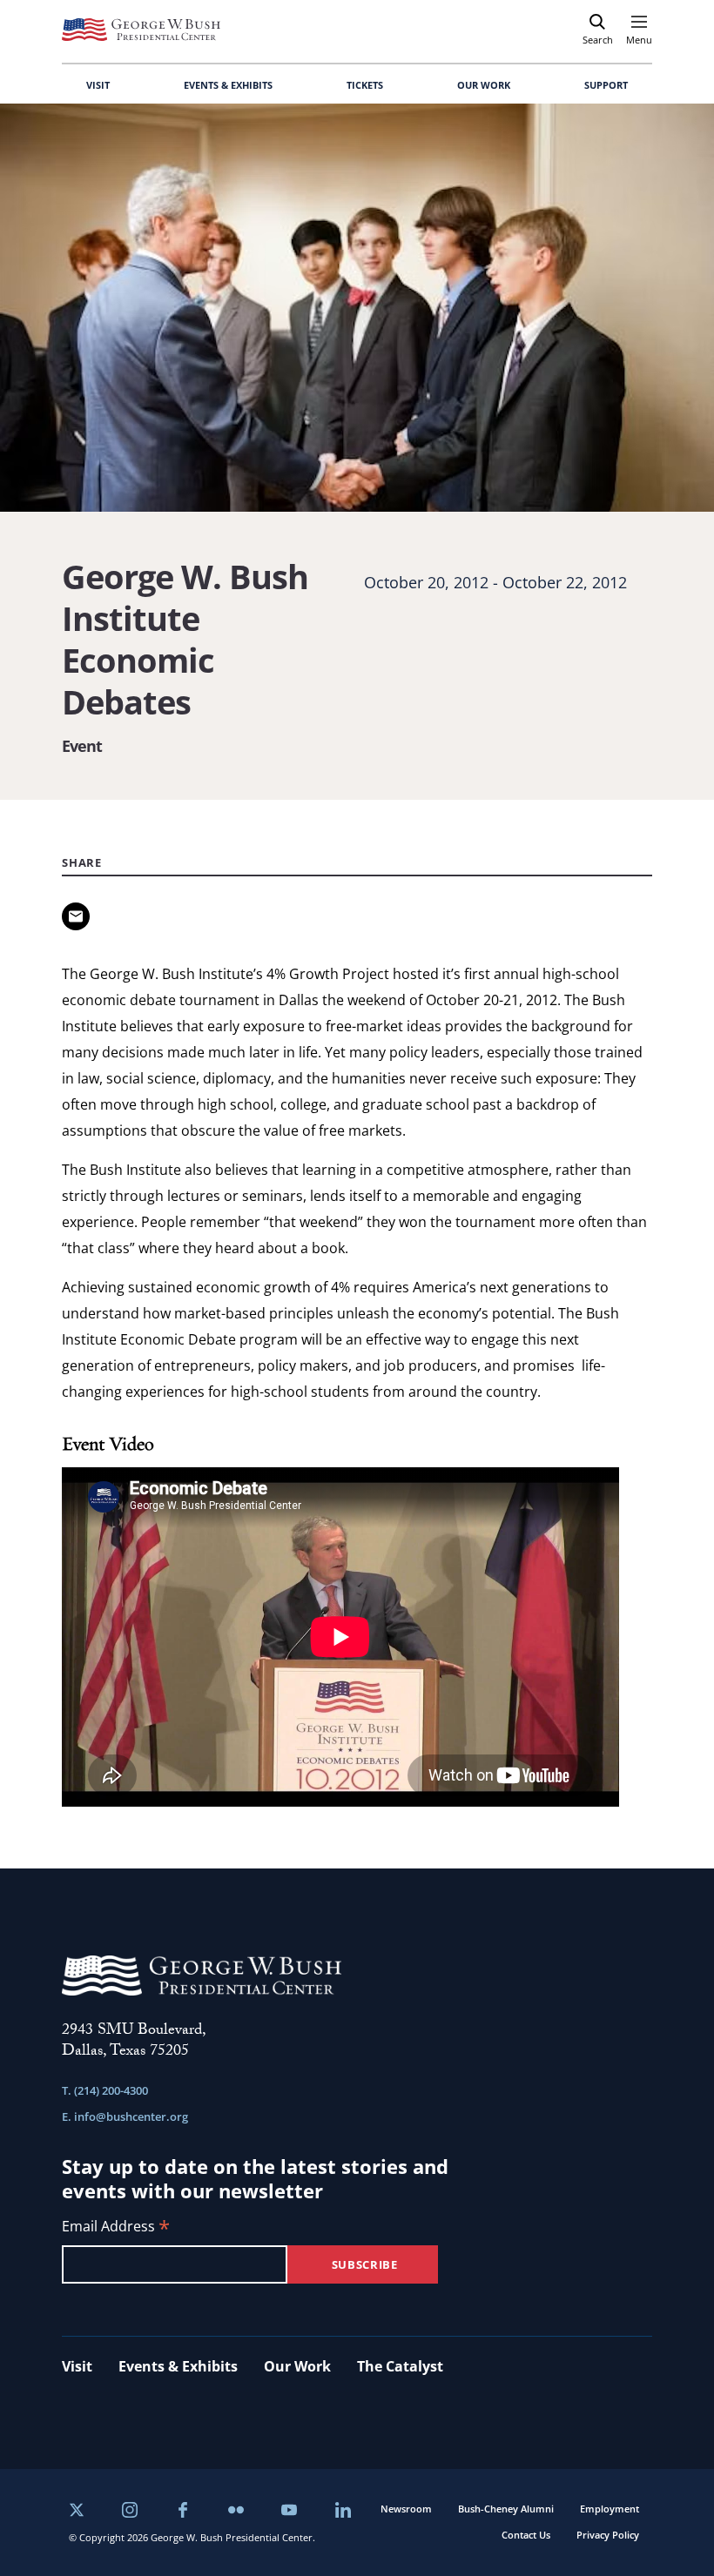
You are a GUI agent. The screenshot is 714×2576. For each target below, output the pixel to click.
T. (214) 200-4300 (105, 2090)
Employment (610, 2509)
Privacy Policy (608, 2535)
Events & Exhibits (178, 2366)
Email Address (116, 2227)
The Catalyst (400, 2366)
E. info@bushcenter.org (125, 2116)
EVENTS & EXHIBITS (228, 85)
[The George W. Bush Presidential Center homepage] (141, 30)
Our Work (297, 2366)
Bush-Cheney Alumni (506, 2509)
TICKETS (365, 85)
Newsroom (406, 2509)
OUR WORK (484, 85)
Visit (77, 2366)
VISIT (98, 85)
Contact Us (526, 2535)
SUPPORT (606, 85)
